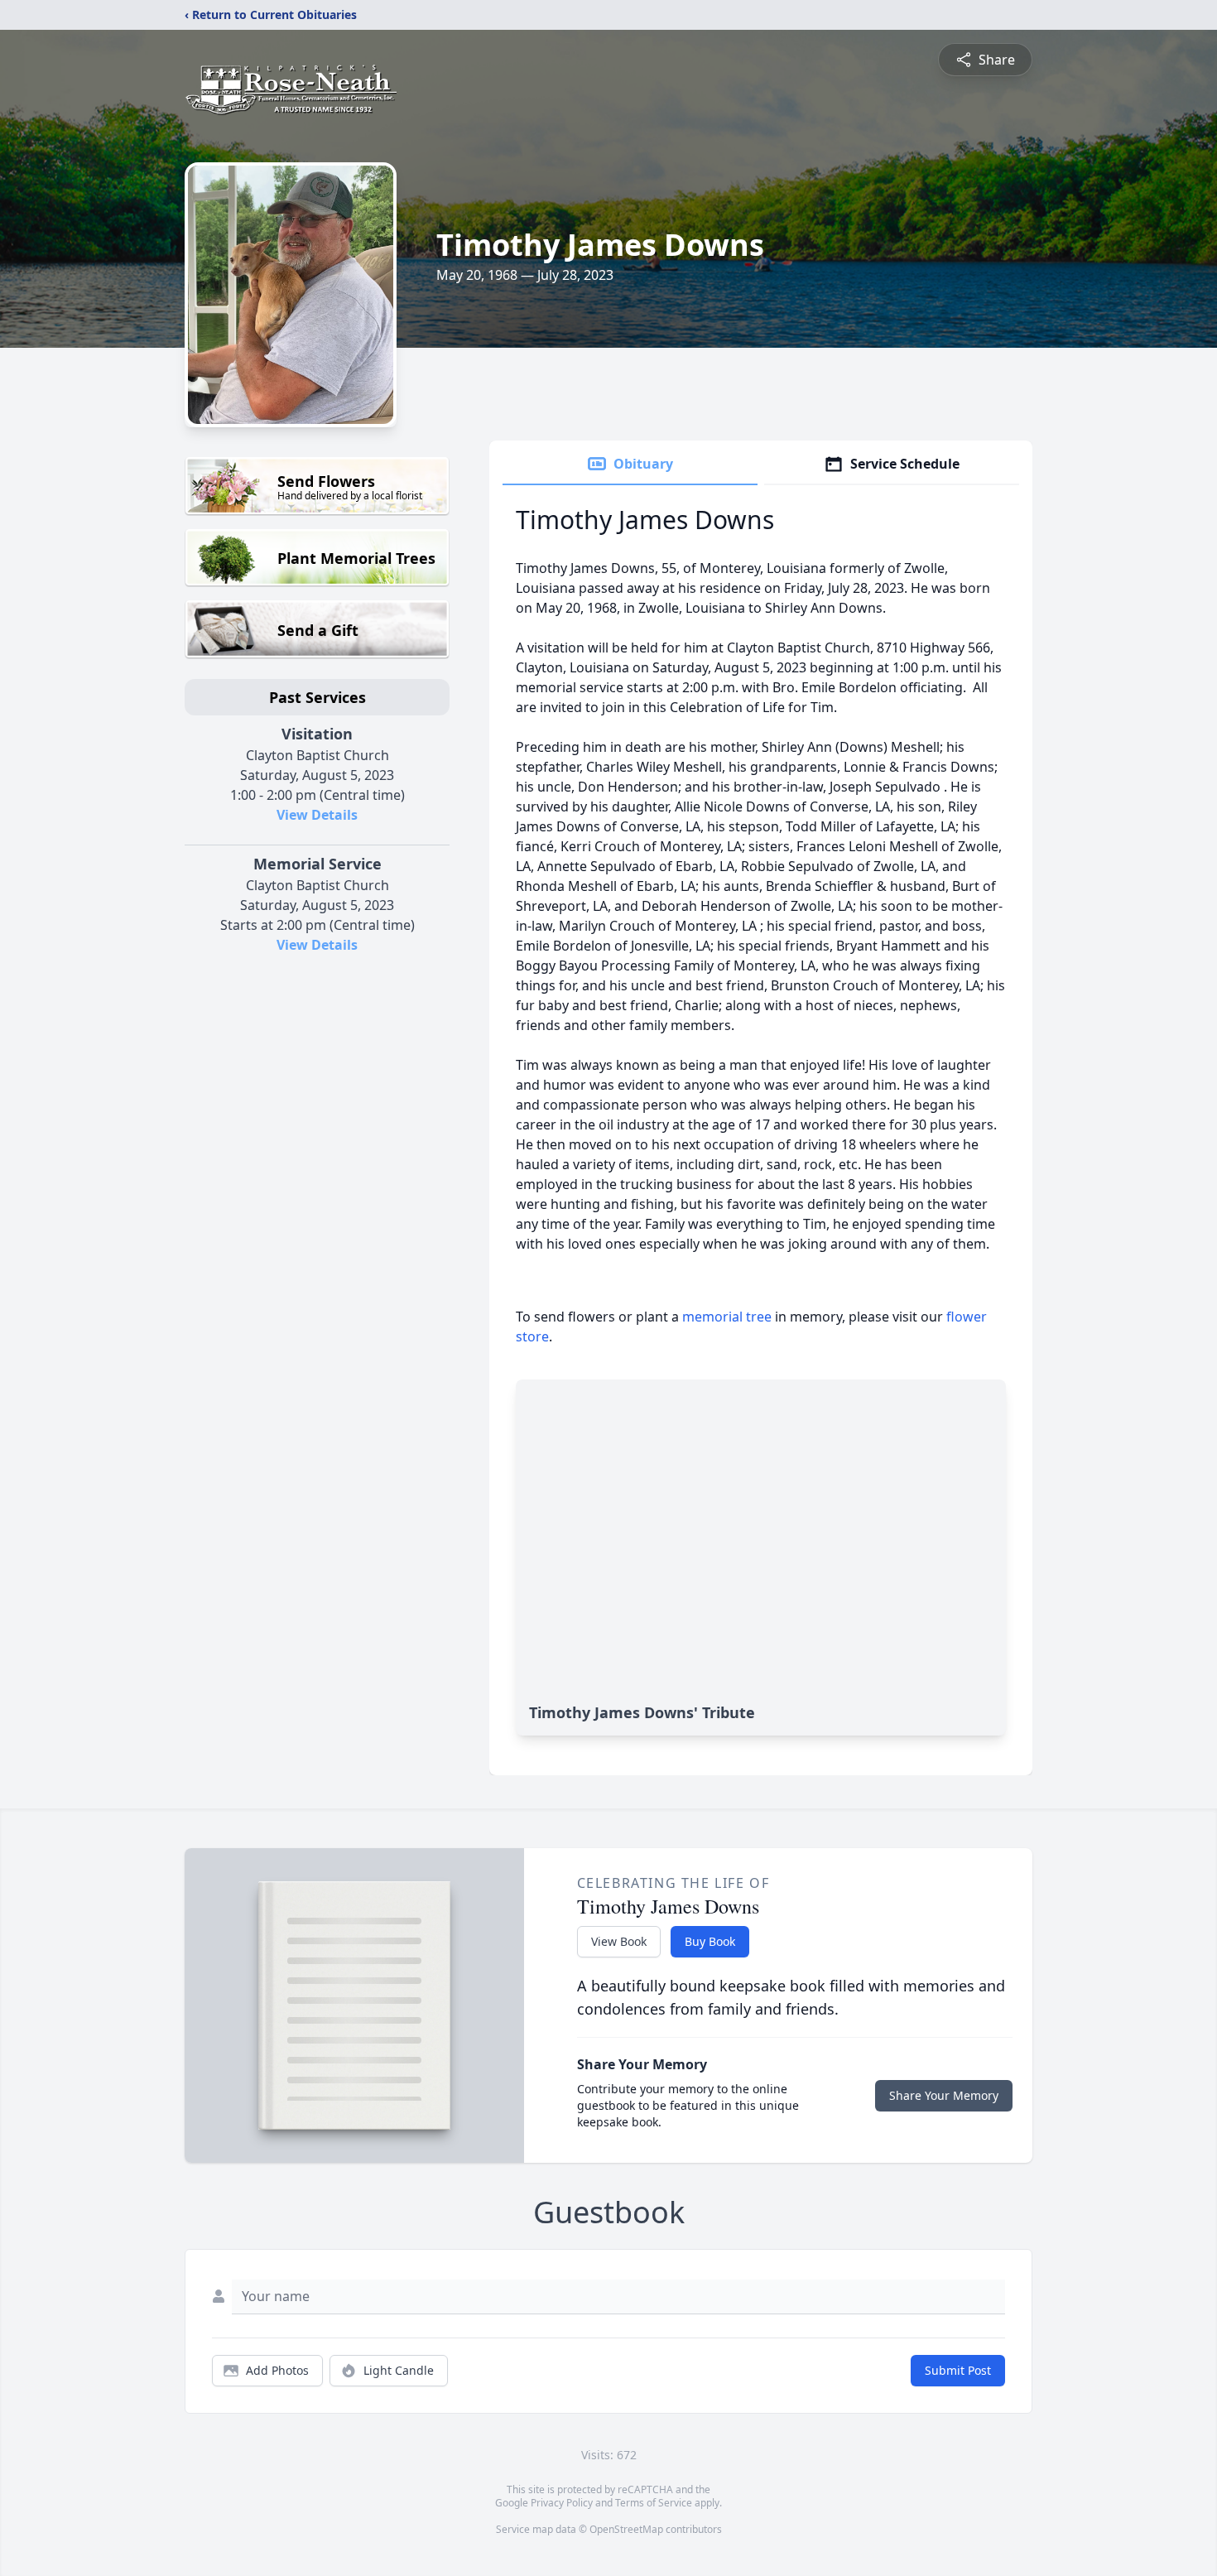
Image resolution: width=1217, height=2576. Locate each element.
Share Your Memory (944, 2095)
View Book (619, 1941)
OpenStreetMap (626, 2529)
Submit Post (958, 2370)
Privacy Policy (562, 2503)
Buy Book (710, 1941)
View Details (317, 815)
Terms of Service (654, 2503)
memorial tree (727, 1317)
